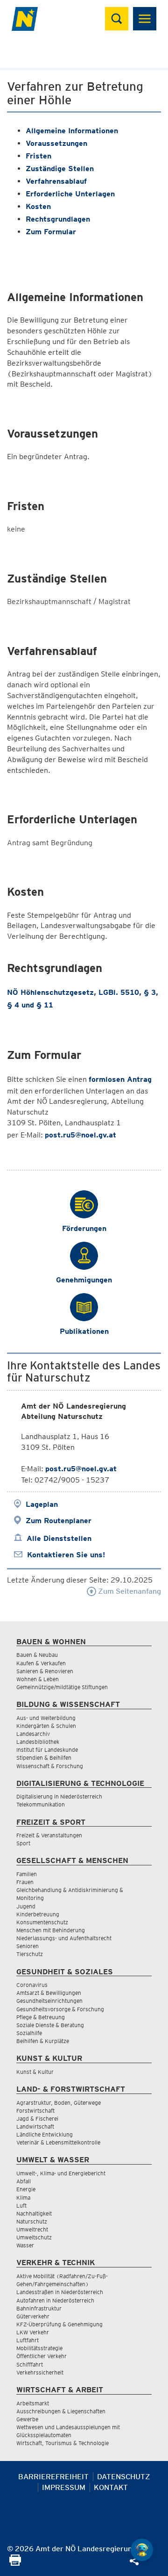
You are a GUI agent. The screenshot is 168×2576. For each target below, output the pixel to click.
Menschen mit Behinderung (51, 1930)
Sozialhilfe (29, 2033)
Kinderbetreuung (38, 1914)
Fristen (38, 156)
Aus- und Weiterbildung (46, 1718)
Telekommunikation (41, 1804)
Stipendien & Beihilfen (44, 1758)
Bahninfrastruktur (39, 2308)
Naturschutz (32, 2221)
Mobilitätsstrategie (39, 2348)
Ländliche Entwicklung (45, 2134)
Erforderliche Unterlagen (70, 194)
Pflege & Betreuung (41, 2017)
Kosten (38, 206)
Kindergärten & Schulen (46, 1726)
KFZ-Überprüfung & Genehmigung (59, 2324)
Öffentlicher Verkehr (42, 2356)
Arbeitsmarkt (33, 2403)
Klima (23, 2198)
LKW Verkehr (33, 2332)
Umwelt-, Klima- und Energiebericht (61, 2173)
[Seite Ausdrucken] (15, 2563)
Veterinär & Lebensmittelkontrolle (58, 2142)
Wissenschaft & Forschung (50, 1766)
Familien (27, 1874)
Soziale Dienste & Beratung (50, 2025)
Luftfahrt (28, 2340)
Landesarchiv (33, 1734)
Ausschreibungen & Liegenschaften (61, 2411)
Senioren (28, 1946)
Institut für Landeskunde (47, 1750)
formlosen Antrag (120, 1079)
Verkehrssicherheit (40, 2372)
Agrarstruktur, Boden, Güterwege (59, 2103)
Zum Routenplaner (59, 1521)
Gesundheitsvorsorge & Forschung (60, 2009)
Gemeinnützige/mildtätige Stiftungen (62, 1687)
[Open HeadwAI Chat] (142, 2550)
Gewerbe (27, 2419)
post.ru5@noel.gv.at (80, 1135)
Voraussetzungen (56, 143)
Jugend (26, 1906)
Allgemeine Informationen (72, 131)
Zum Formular (51, 232)
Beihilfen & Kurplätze (43, 2041)
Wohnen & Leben (38, 1679)
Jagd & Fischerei (37, 2119)
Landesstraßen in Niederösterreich (60, 2292)
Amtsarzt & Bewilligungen (49, 1993)
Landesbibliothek (38, 1742)
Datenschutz (124, 2477)
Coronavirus (32, 1985)
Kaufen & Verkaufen (41, 1663)
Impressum (64, 2487)
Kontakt (111, 2487)
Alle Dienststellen (59, 1538)
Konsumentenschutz (42, 1922)
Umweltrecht (32, 2229)
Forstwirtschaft (35, 2111)
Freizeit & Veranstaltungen (49, 1835)
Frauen (25, 1882)
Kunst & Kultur (35, 2072)
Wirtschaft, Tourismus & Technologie (63, 2443)
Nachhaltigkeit (34, 2213)
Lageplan (42, 1504)
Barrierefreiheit (53, 2477)
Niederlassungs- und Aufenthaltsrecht (64, 1938)
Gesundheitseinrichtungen (49, 2001)
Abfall (24, 2181)
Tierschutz (30, 1954)
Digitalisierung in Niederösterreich (59, 1796)
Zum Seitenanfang (129, 1591)
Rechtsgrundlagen (58, 219)
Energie (26, 2189)
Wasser (25, 2245)
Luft (21, 2205)
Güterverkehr (33, 2316)
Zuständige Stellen (60, 169)
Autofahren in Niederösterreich (55, 2300)
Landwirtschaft (35, 2126)
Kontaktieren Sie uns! (66, 1555)
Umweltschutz (34, 2237)
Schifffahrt (30, 2364)
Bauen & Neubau (37, 1655)
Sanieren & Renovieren (45, 1671)
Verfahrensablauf (56, 181)
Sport (23, 1843)
